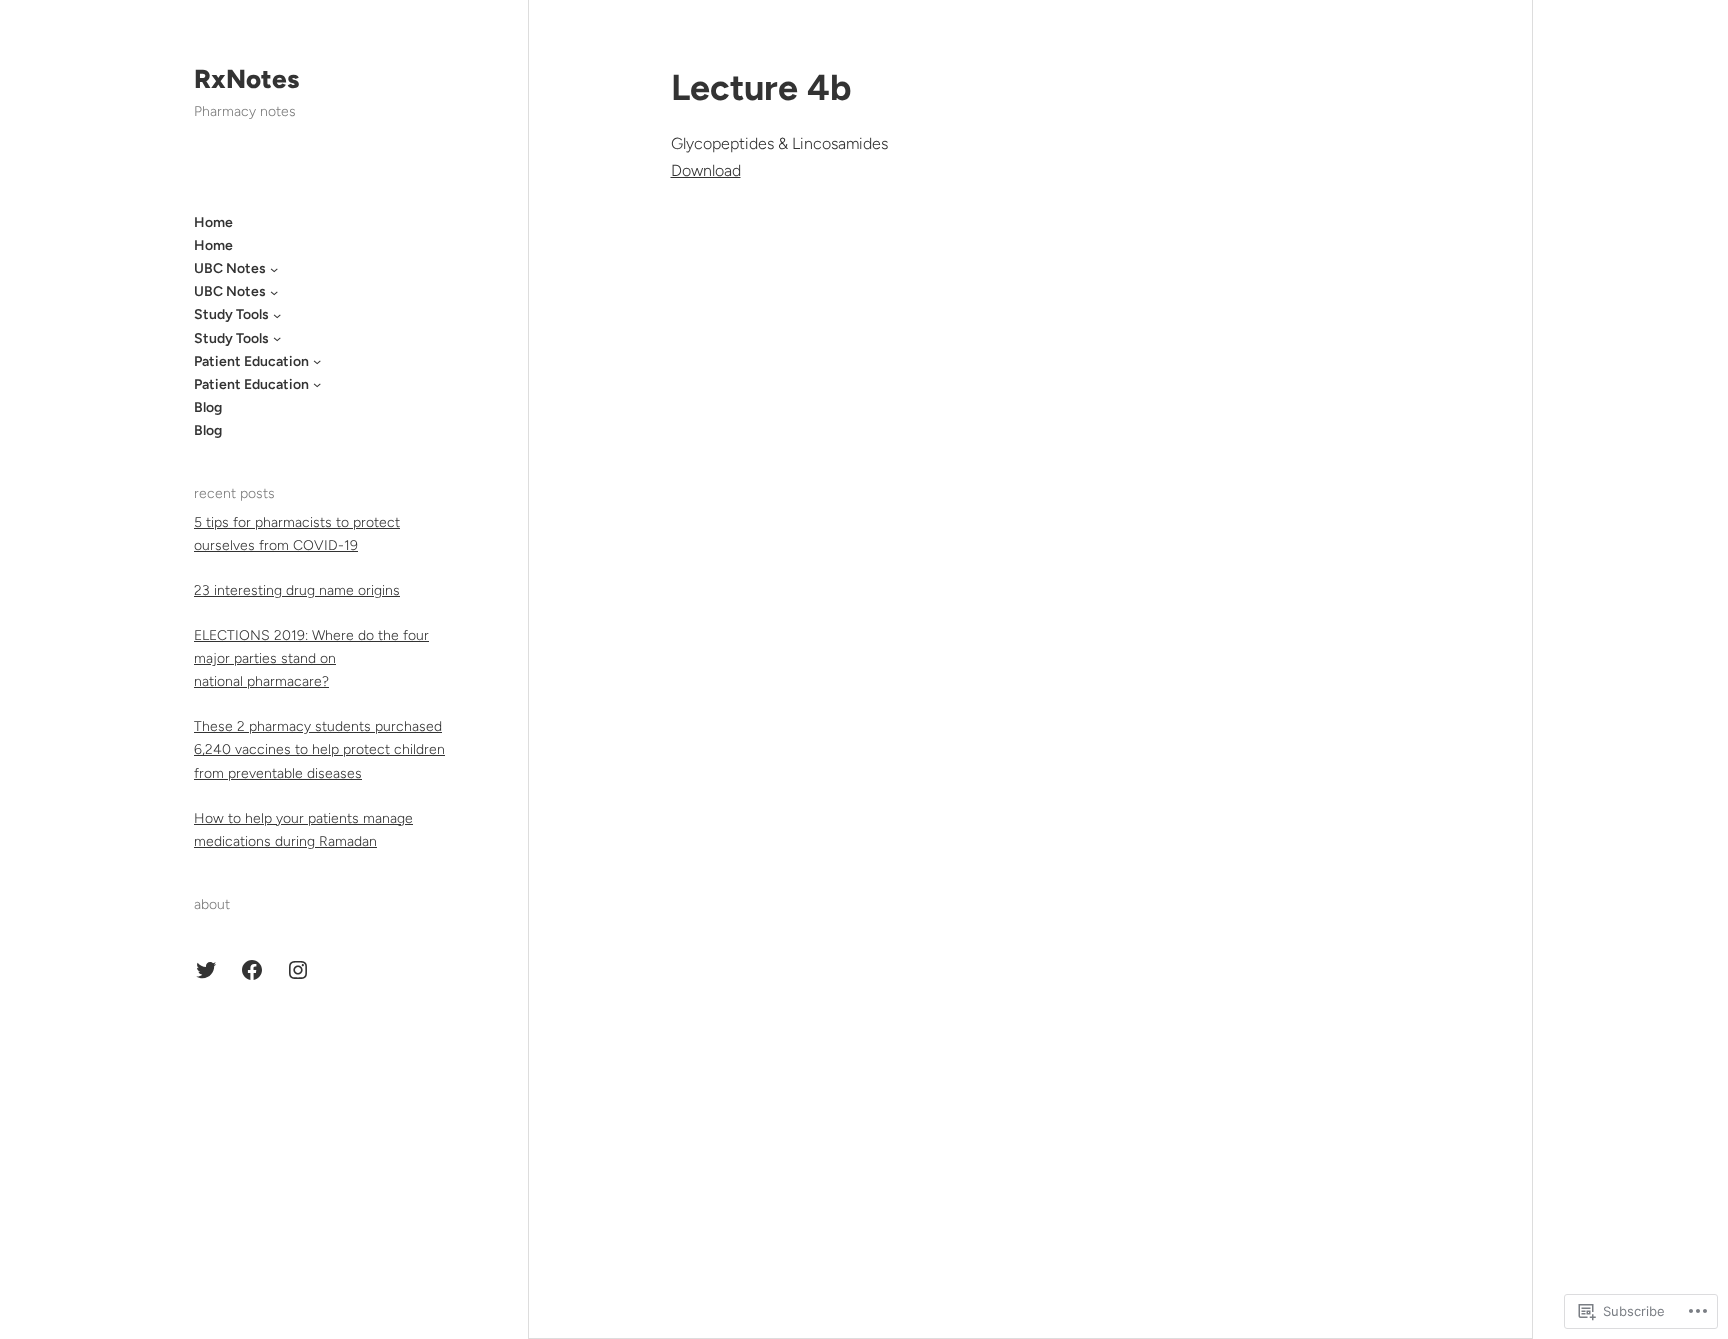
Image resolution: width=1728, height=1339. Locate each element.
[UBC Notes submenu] (274, 269)
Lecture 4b (761, 87)
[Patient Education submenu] (317, 361)
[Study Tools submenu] (277, 315)
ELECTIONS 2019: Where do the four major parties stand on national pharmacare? (311, 658)
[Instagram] (298, 970)
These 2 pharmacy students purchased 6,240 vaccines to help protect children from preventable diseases (319, 749)
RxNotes (246, 79)
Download (706, 170)
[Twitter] (206, 970)
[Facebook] (252, 970)
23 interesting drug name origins (297, 590)
